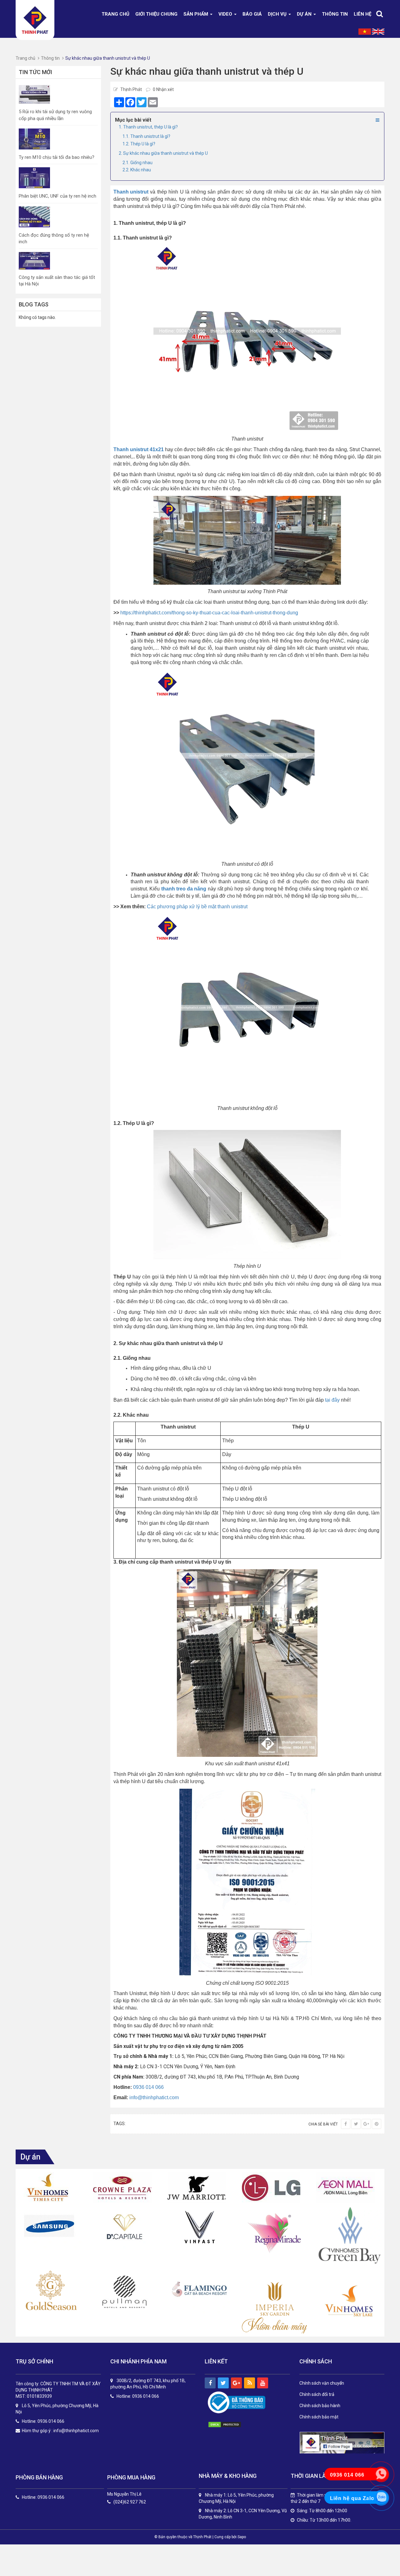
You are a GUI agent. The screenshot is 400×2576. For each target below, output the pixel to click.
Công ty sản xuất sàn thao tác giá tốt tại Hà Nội (57, 281)
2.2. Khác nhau (137, 170)
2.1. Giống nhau (137, 163)
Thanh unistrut (131, 192)
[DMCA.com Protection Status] (231, 2425)
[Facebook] (346, 2124)
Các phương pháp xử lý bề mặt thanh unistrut (197, 907)
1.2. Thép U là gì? (139, 144)
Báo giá (252, 14)
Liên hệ (362, 14)
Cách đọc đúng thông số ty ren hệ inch (54, 238)
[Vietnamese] (365, 31)
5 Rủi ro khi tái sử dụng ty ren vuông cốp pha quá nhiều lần (55, 115)
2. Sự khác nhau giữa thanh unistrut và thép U (163, 153)
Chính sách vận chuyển (322, 2383)
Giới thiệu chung (156, 14)
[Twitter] (356, 2124)
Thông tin (335, 14)
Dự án (305, 14)
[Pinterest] (377, 2124)
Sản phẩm (196, 14)
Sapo (242, 2537)
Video (226, 14)
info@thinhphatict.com (154, 2097)
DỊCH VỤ (278, 14)
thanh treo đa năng (184, 889)
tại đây (332, 1400)
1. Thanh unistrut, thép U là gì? (148, 127)
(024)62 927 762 (130, 2502)
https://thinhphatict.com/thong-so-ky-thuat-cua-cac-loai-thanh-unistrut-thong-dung (209, 613)
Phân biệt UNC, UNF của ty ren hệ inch (57, 196)
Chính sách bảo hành (320, 2406)
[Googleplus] (366, 2124)
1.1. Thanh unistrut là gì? (146, 136)
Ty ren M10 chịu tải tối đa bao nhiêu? (57, 157)
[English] (378, 31)
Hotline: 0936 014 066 (43, 2497)
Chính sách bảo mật (319, 2417)
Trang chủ (115, 14)
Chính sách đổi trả (317, 2394)
